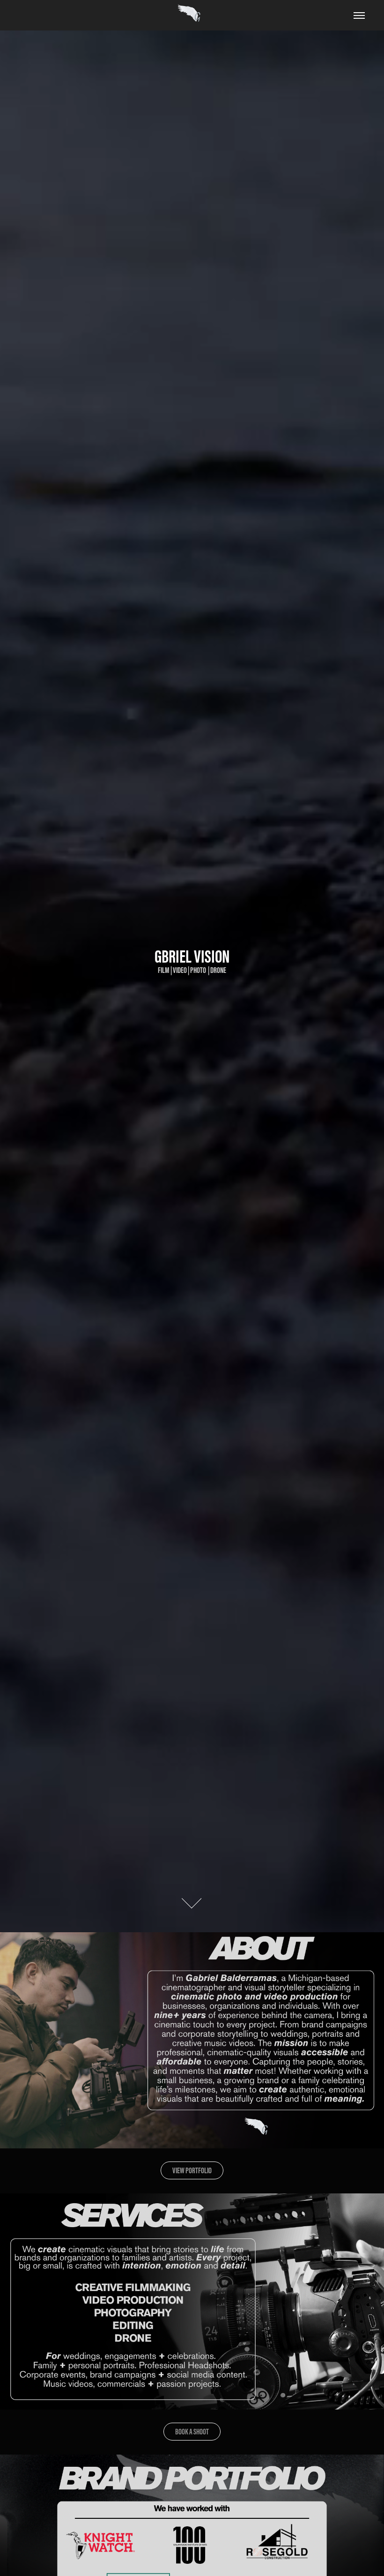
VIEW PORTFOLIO (192, 2170)
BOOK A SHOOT (192, 2432)
